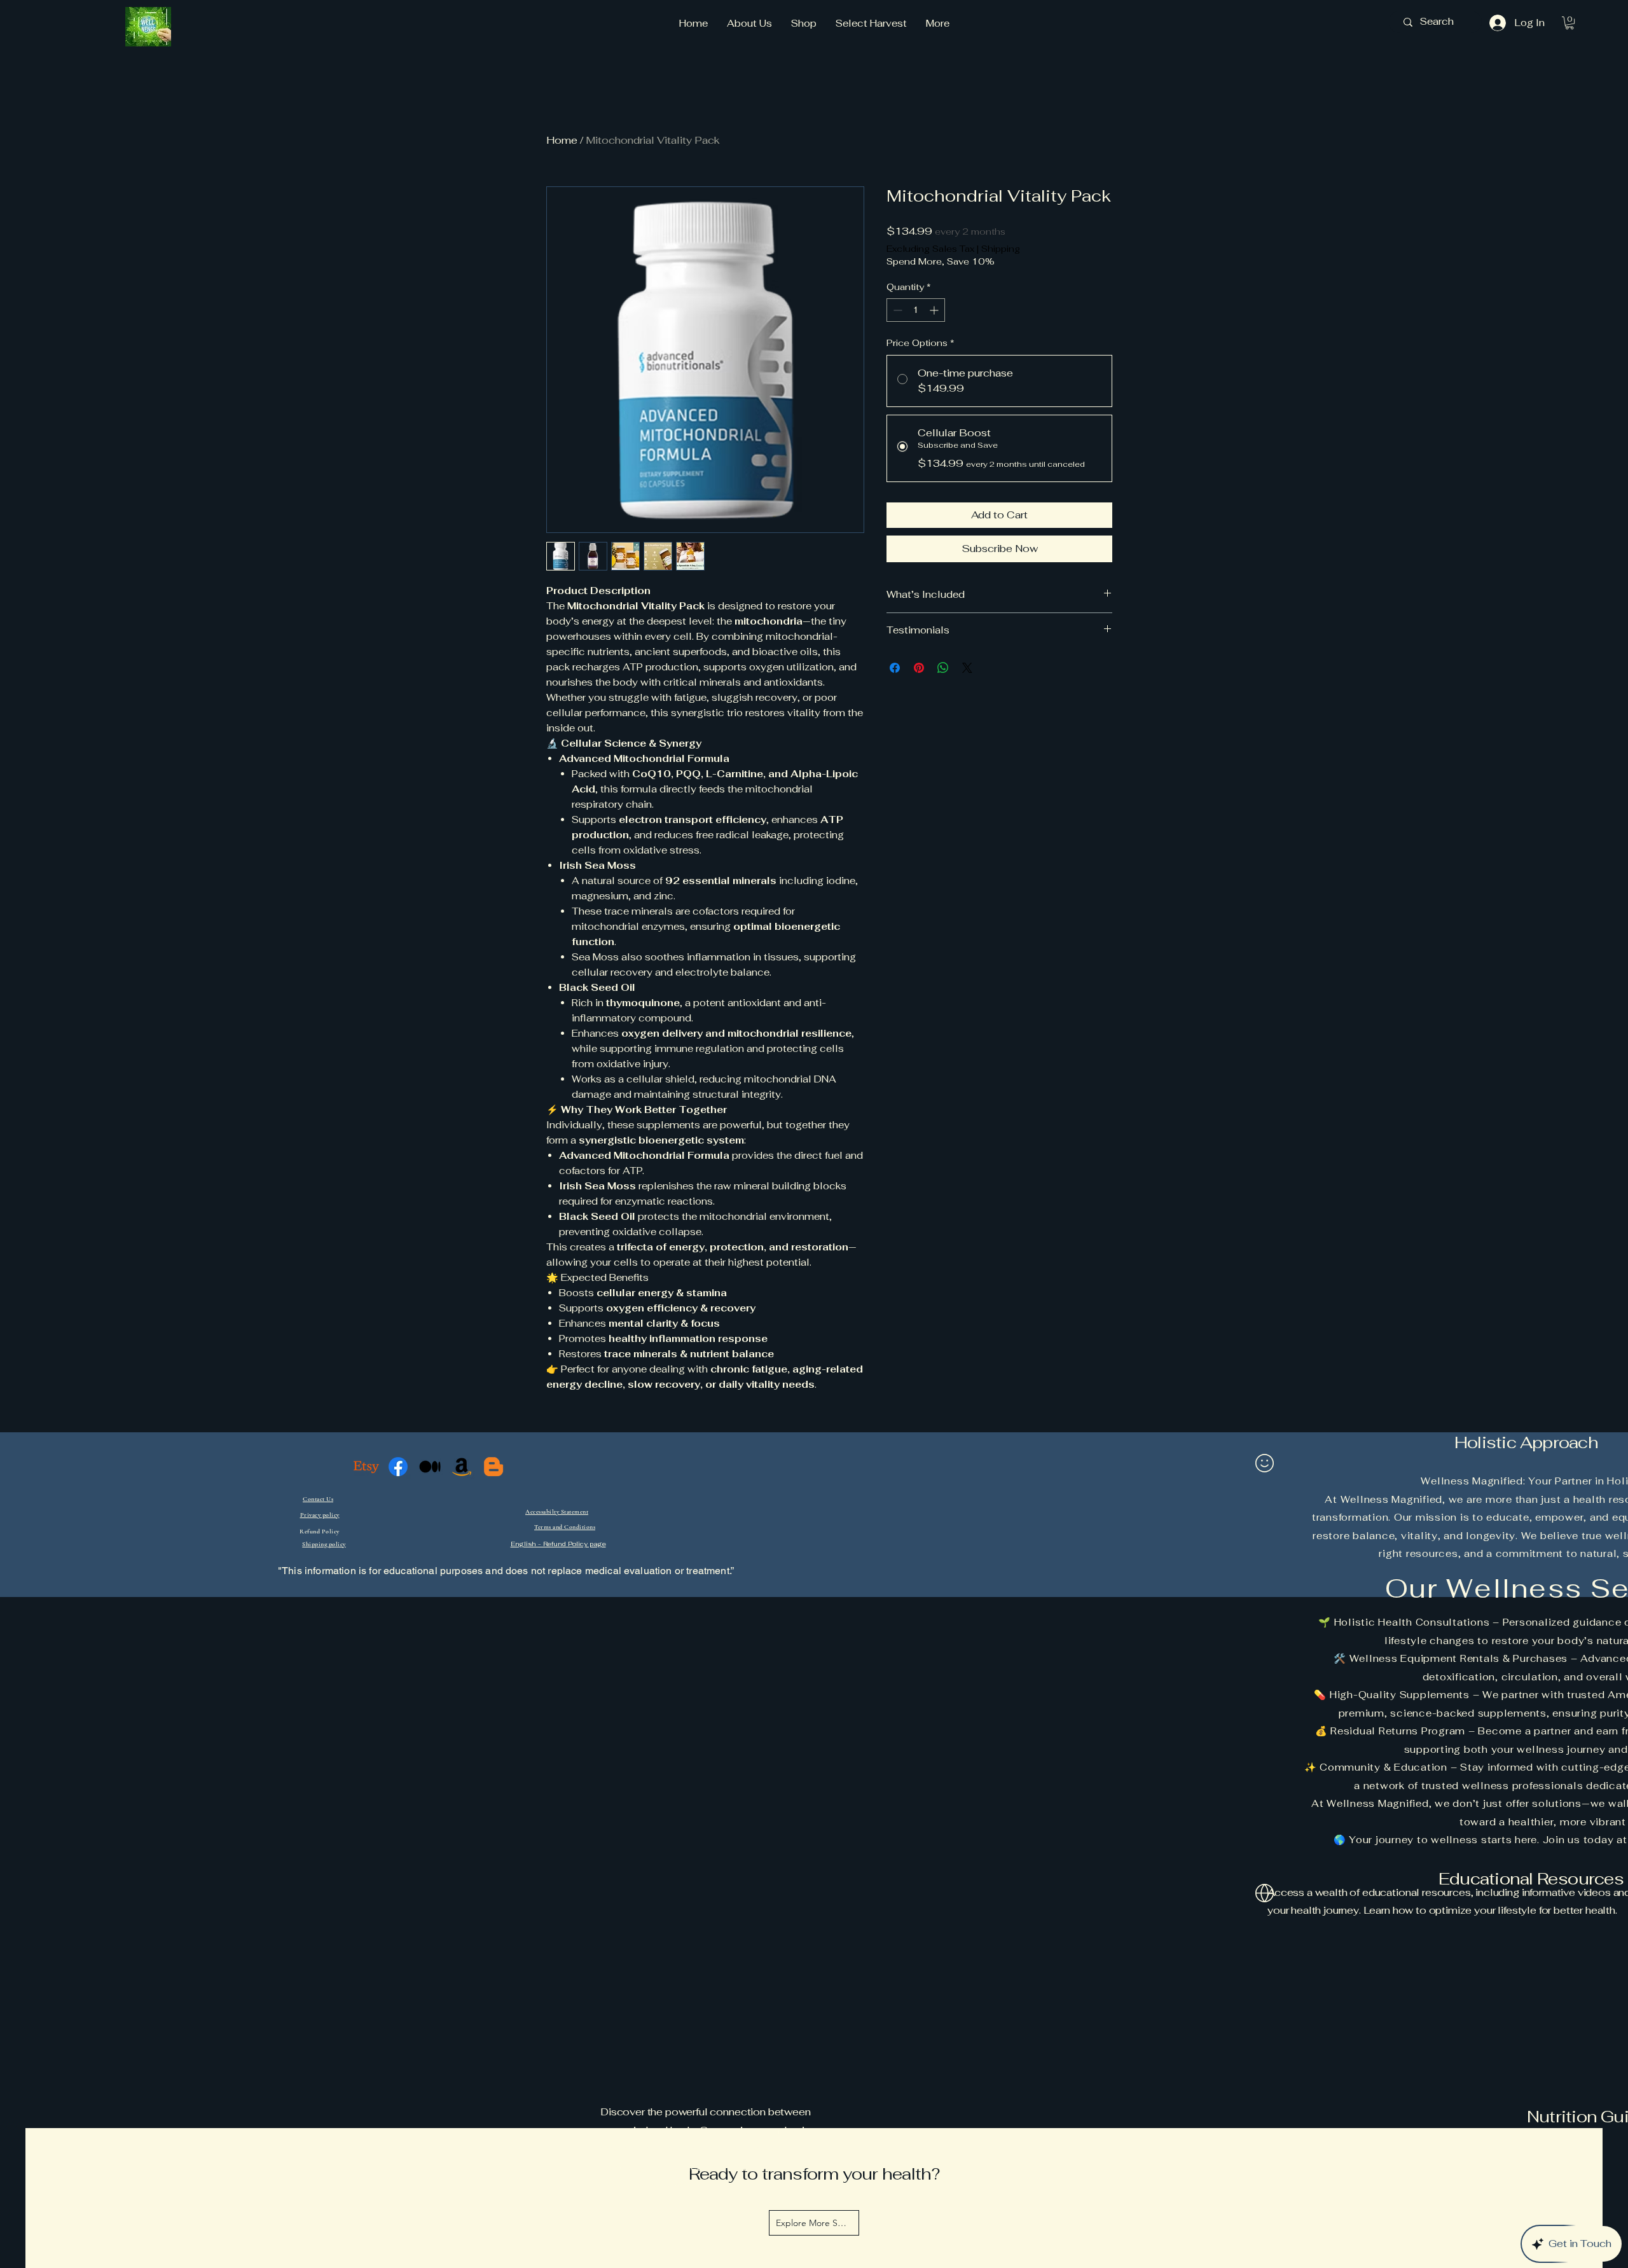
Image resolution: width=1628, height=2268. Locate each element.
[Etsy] (366, 1467)
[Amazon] (462, 1467)
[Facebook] (398, 1467)
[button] (1569, 23)
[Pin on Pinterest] (919, 668)
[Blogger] (493, 1467)
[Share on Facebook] (895, 668)
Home (562, 140)
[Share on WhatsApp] (943, 668)
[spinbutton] (916, 310)
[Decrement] (896, 310)
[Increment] (935, 310)
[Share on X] (967, 668)
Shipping (1001, 249)
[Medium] (430, 1467)
